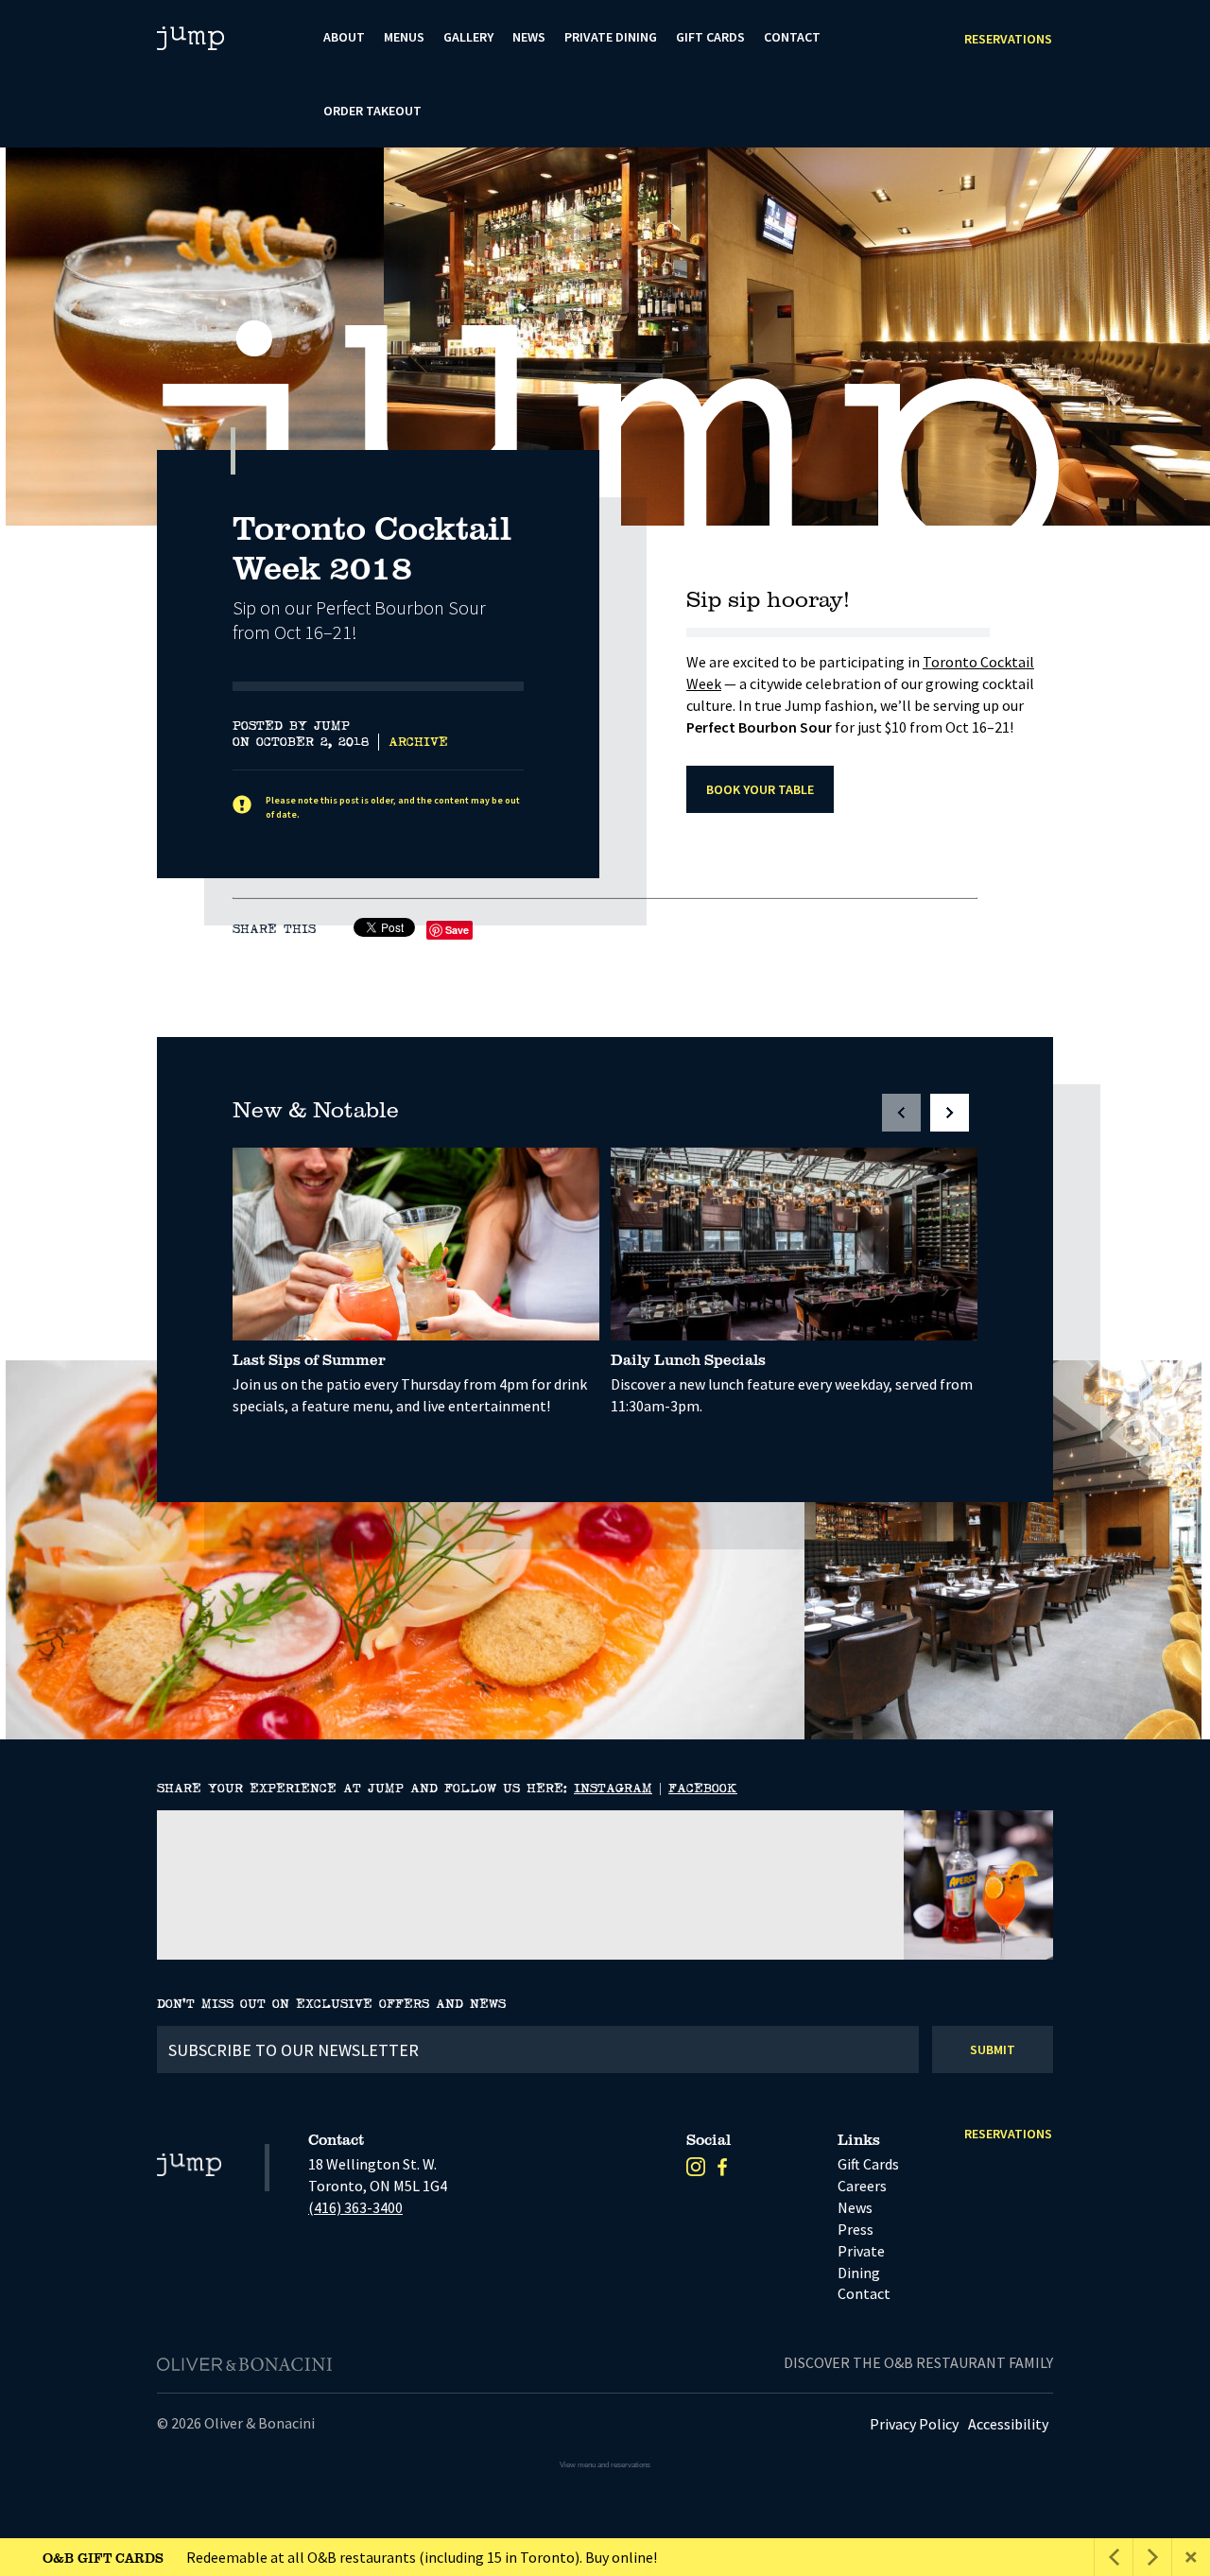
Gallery (468, 37)
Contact (792, 37)
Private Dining (611, 37)
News (529, 37)
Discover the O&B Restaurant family (918, 2362)
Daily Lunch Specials (688, 1359)
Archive (418, 742)
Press (856, 2229)
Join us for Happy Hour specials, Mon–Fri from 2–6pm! (276, 2557)
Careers (862, 2186)
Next (1177, 483)
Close (1191, 2557)
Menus (404, 37)
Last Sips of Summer (309, 1359)
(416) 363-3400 (355, 2207)
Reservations (1008, 39)
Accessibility (1008, 2424)
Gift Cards (710, 37)
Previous (1129, 483)
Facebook (703, 1789)
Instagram (613, 1789)
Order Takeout (372, 111)
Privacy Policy (914, 2424)
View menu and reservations (605, 2465)
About (344, 37)
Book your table (760, 789)
